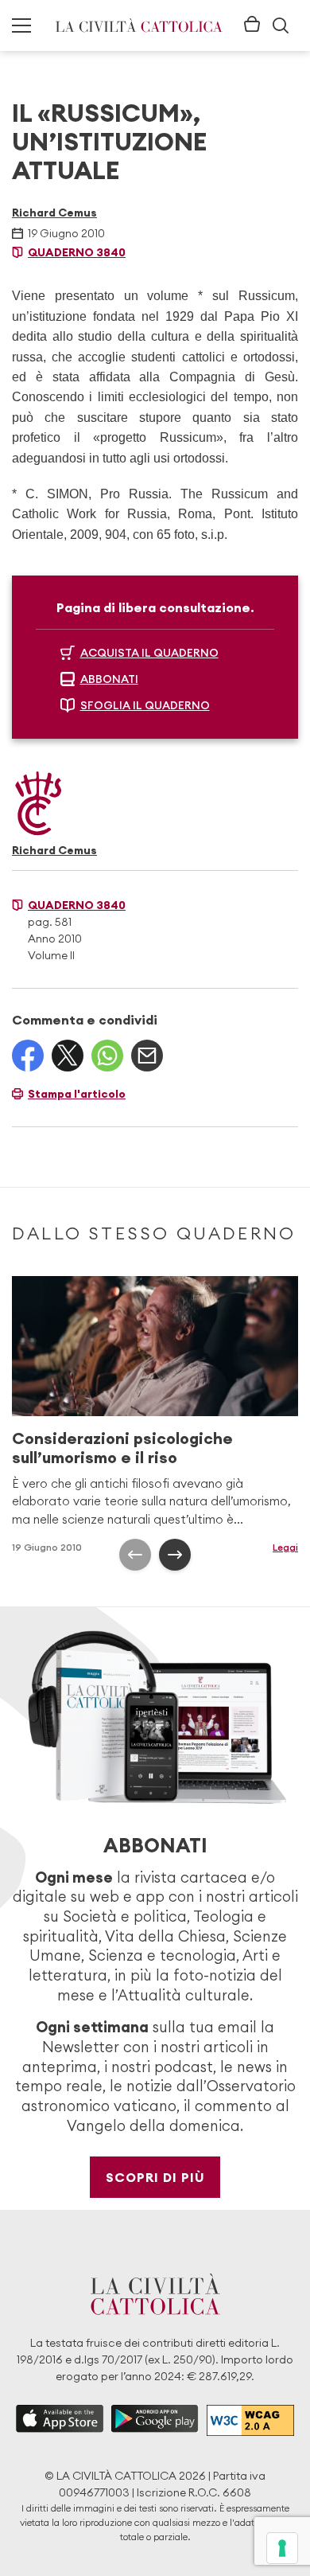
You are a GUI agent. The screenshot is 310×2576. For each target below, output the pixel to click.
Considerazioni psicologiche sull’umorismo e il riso (122, 1448)
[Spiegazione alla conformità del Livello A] (250, 2420)
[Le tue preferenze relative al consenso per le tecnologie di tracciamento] (282, 2548)
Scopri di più (155, 2177)
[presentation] (135, 1555)
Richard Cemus (54, 213)
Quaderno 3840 (77, 252)
